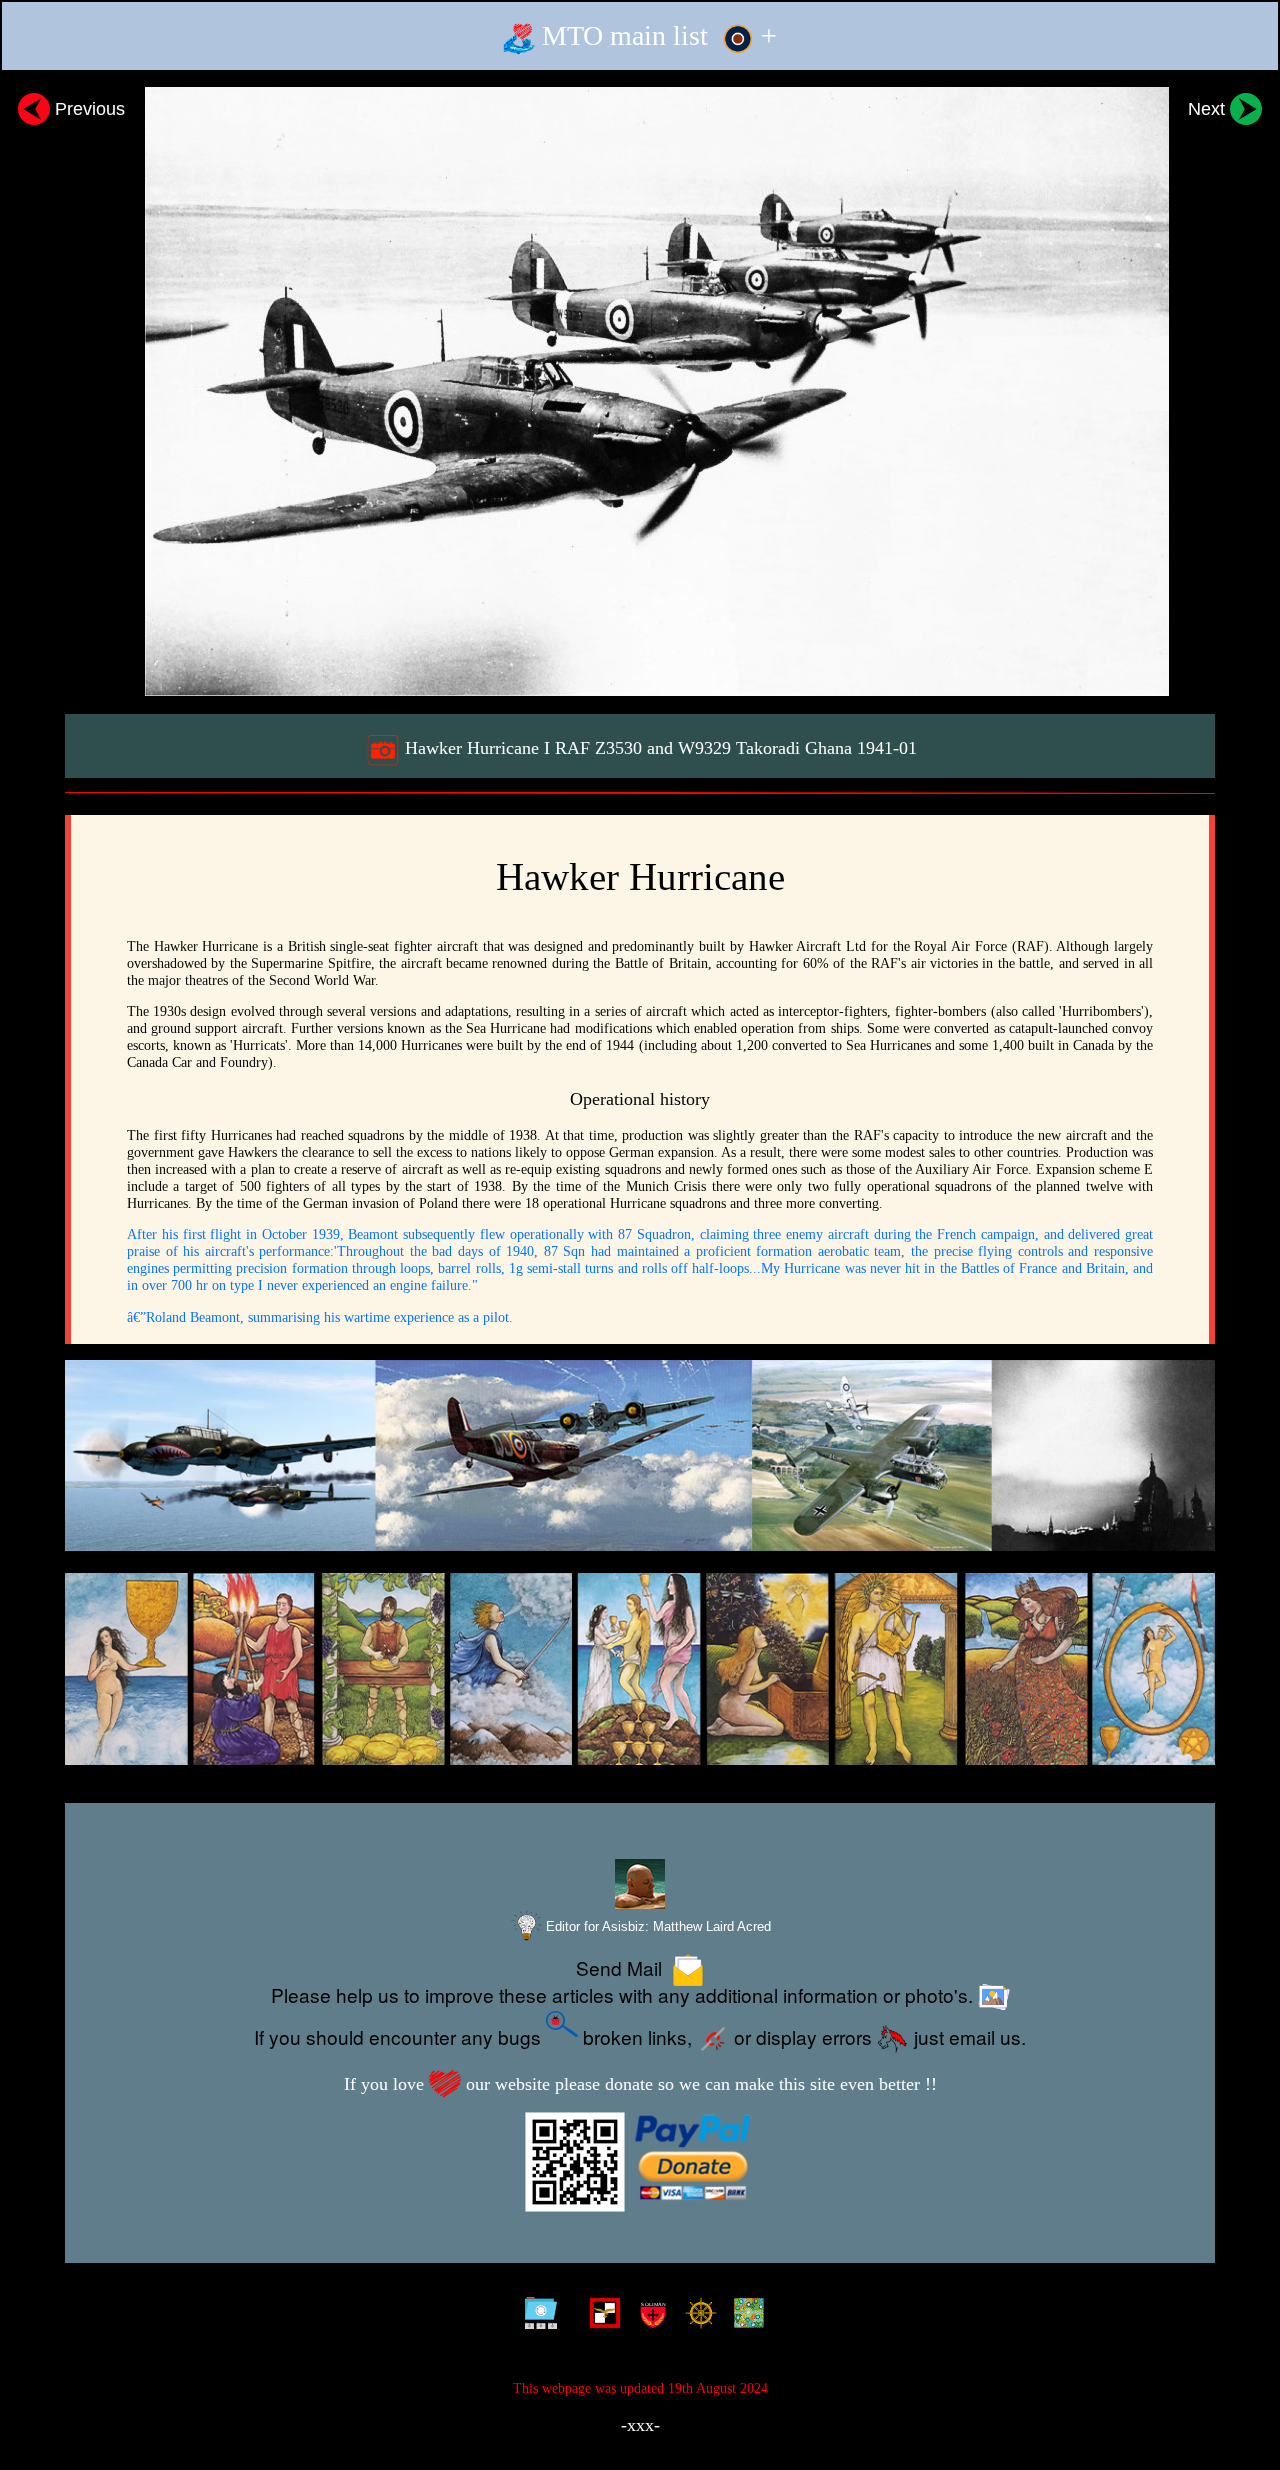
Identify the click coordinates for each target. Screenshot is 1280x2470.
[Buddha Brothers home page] (696, 2317)
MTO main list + (656, 35)
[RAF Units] (568, 2317)
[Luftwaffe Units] (600, 2317)
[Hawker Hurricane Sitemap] (536, 2317)
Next (1209, 109)
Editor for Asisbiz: (656, 1926)
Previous (87, 109)
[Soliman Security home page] (648, 2317)
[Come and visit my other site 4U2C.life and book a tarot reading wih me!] (640, 1669)
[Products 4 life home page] (744, 2317)
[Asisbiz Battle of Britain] (640, 1456)
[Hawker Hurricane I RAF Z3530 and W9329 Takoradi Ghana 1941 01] (640, 391)
